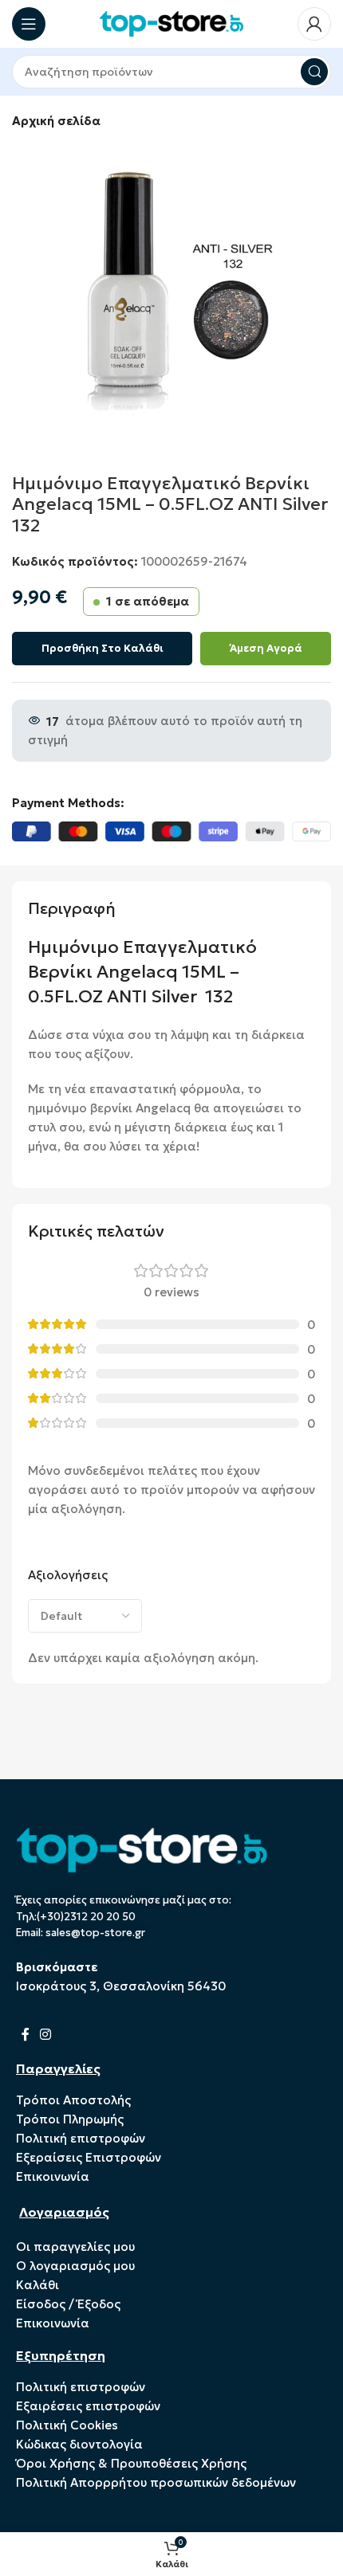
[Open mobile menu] (29, 24)
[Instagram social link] (45, 2034)
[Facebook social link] (25, 2034)
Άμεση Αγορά (266, 648)
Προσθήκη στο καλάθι (103, 648)
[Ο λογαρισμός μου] (314, 24)
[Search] (314, 72)
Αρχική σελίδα (56, 121)
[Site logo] (171, 23)
